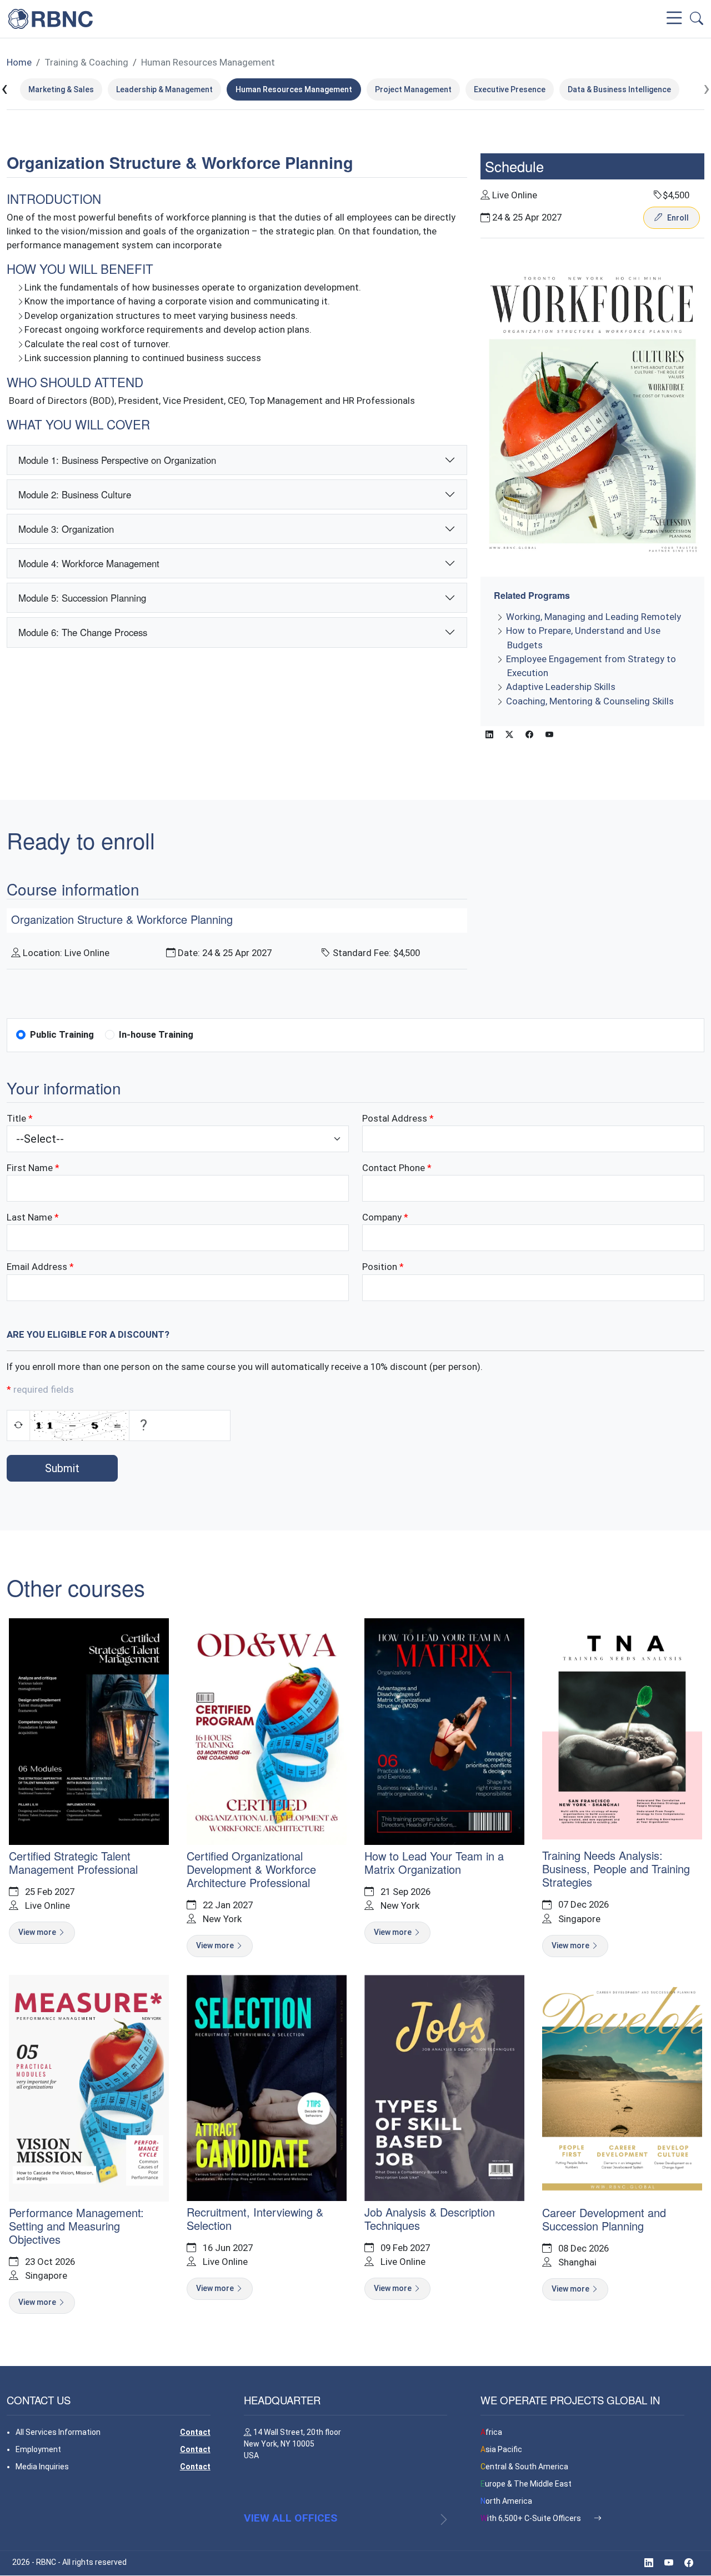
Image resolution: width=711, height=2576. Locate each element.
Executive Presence (510, 89)
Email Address (37, 1267)
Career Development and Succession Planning (604, 2219)
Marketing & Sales (61, 89)
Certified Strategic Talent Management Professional (73, 1862)
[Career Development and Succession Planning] (622, 2087)
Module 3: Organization (66, 529)
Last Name (29, 1217)
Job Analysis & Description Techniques (430, 2219)
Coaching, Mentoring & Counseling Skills (590, 701)
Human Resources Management (208, 62)
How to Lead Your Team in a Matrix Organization (434, 1862)
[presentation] (4, 89)
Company (215, 19)
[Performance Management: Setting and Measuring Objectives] (89, 2087)
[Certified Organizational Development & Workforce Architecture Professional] (267, 1730)
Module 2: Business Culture (75, 494)
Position (380, 1267)
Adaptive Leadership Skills (561, 687)
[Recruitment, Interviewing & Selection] (267, 2087)
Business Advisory (289, 19)
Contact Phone (394, 1168)
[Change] (18, 1425)
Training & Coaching (489, 19)
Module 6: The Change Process (83, 632)
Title (16, 1118)
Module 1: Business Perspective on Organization (117, 460)
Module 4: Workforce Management (89, 563)
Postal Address (395, 1118)
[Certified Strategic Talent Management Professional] (89, 1730)
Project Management (413, 89)
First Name (30, 1168)
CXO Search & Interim (387, 19)
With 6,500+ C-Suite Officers (532, 2518)
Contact (195, 2432)
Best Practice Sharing (591, 19)
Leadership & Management (164, 89)
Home (19, 62)
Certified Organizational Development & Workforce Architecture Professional (251, 1869)
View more (38, 1932)
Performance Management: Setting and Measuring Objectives (76, 2226)
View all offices (291, 2518)
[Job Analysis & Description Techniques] (444, 2087)
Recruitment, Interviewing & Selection (255, 2219)
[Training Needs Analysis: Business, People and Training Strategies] (622, 1730)
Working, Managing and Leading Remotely (594, 617)
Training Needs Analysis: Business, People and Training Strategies (616, 1869)
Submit (62, 1468)
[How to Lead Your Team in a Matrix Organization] (444, 1730)
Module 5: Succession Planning (82, 598)
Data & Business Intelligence (619, 89)
